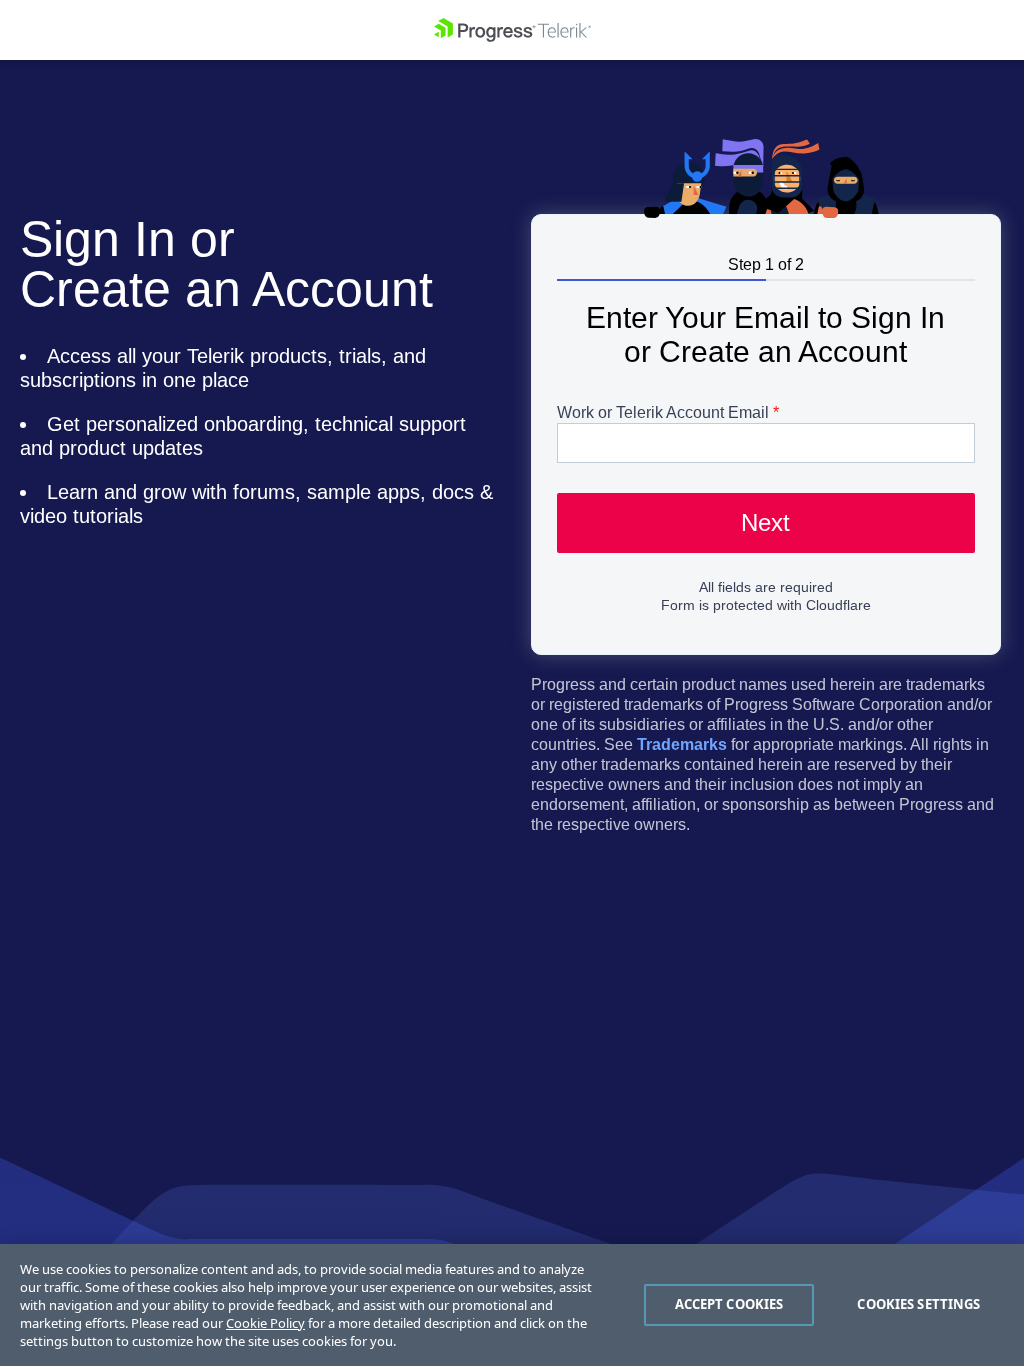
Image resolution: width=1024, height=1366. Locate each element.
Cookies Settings (918, 1304)
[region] (512, 1305)
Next (765, 522)
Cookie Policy (265, 1323)
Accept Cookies (729, 1304)
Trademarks (682, 744)
